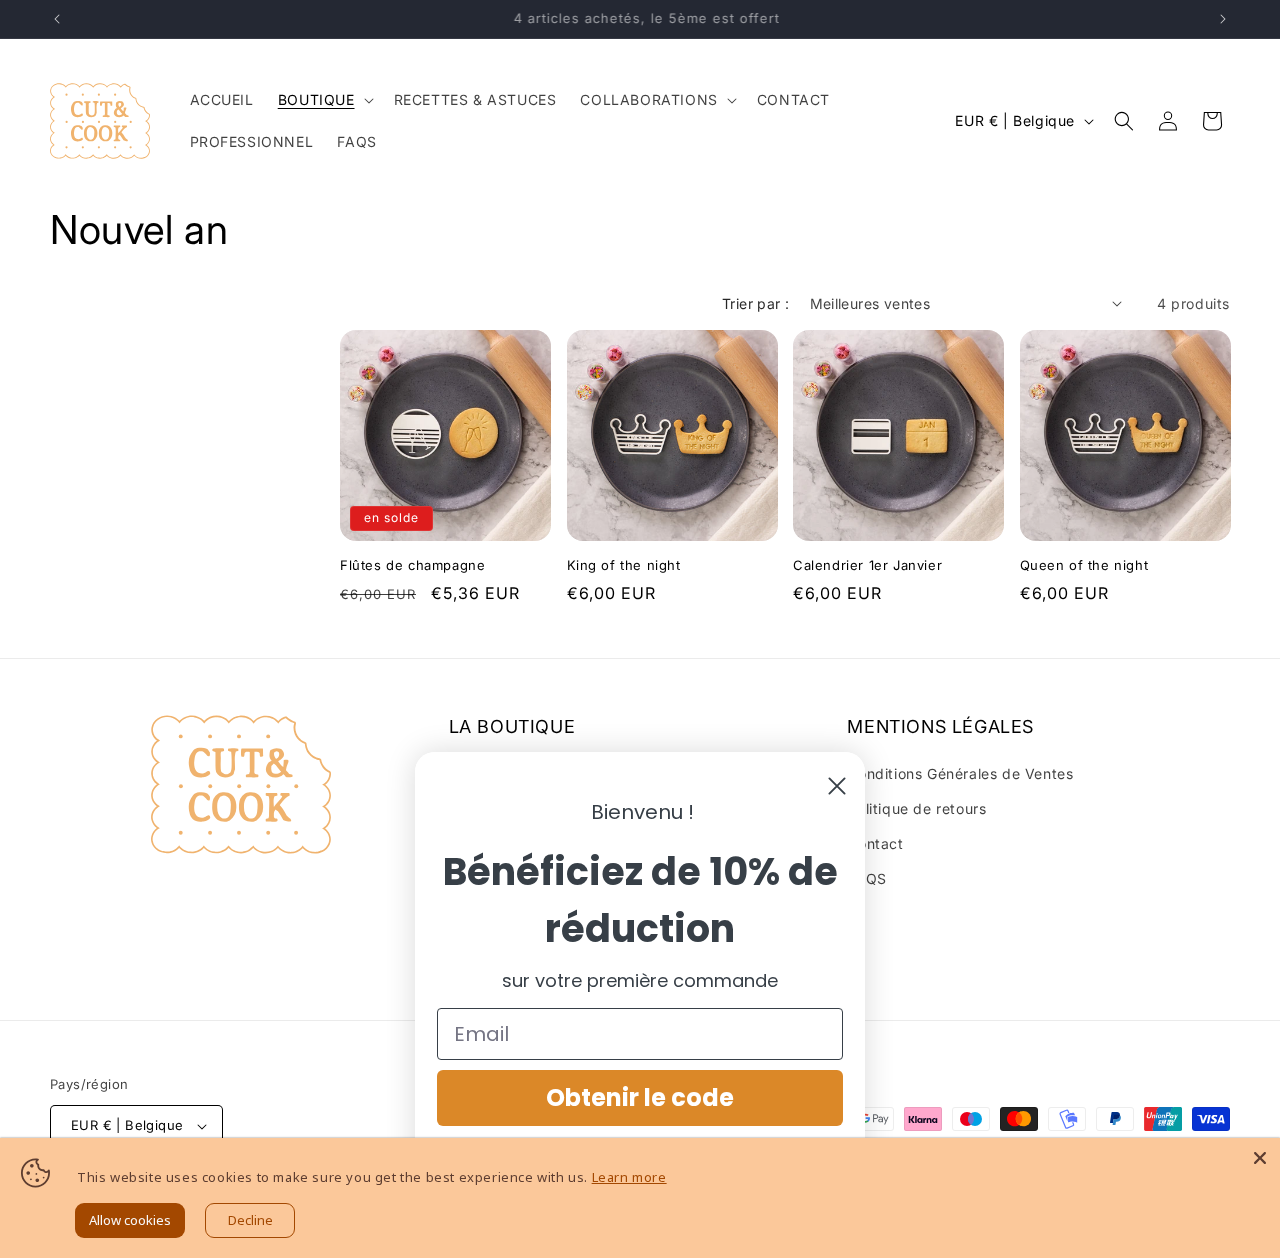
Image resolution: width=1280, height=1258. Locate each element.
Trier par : (755, 303)
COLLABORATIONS (648, 99)
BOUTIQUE (316, 99)
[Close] (1260, 1158)
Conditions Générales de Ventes (960, 773)
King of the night (624, 565)
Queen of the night (1084, 565)
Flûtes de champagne (412, 565)
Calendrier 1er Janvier (867, 565)
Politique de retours (916, 808)
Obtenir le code (640, 1097)
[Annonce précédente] (57, 19)
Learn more (629, 1177)
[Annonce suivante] (1223, 19)
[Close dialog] (837, 786)
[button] (324, 100)
